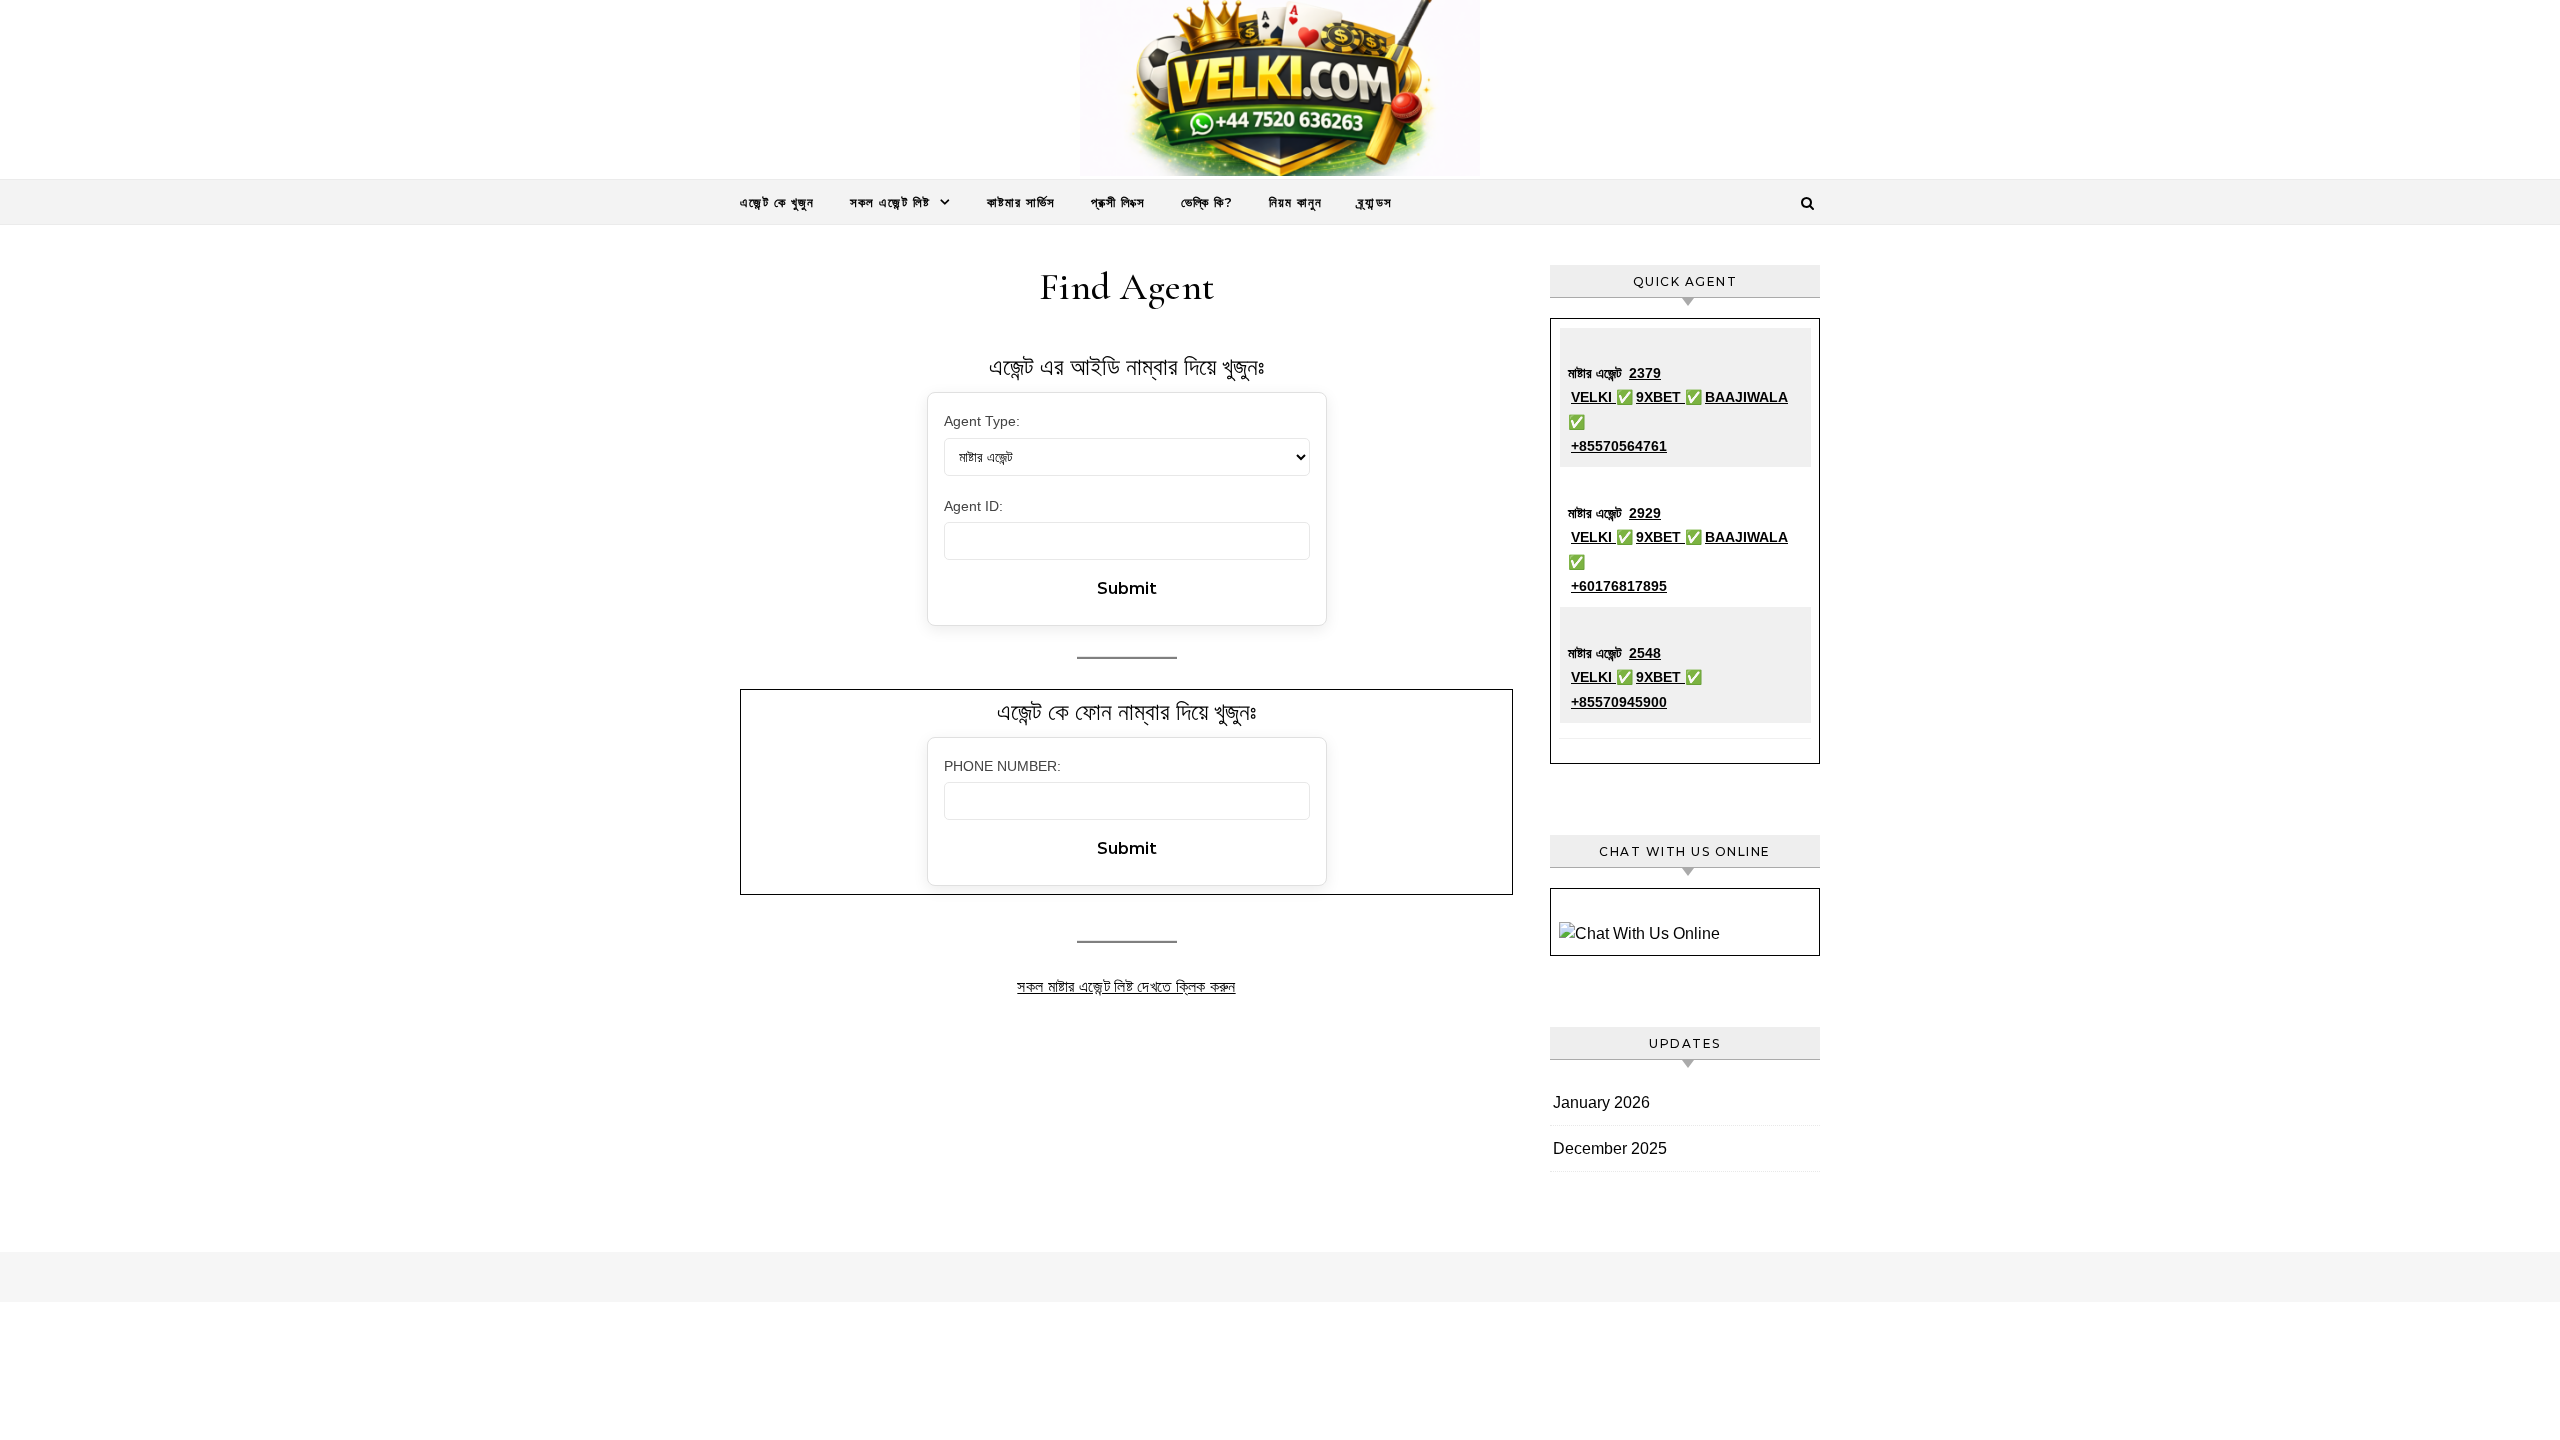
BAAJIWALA (1746, 397)
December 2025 (1610, 1148)
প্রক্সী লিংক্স (1118, 202)
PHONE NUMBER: (1002, 766)
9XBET (1660, 397)
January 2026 (1601, 1102)
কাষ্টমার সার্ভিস (1021, 202)
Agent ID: (973, 506)
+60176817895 (1619, 586)
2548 (1645, 653)
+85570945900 (1619, 702)
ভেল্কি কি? (1207, 202)
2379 (1645, 373)
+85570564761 (1619, 446)
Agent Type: (982, 421)
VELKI (1593, 397)
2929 (1645, 513)
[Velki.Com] (1280, 93)
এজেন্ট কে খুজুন (777, 202)
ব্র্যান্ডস (1375, 202)
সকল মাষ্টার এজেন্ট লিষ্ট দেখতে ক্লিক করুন (1126, 986)
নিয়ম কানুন (1295, 202)
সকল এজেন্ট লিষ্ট (890, 202)
